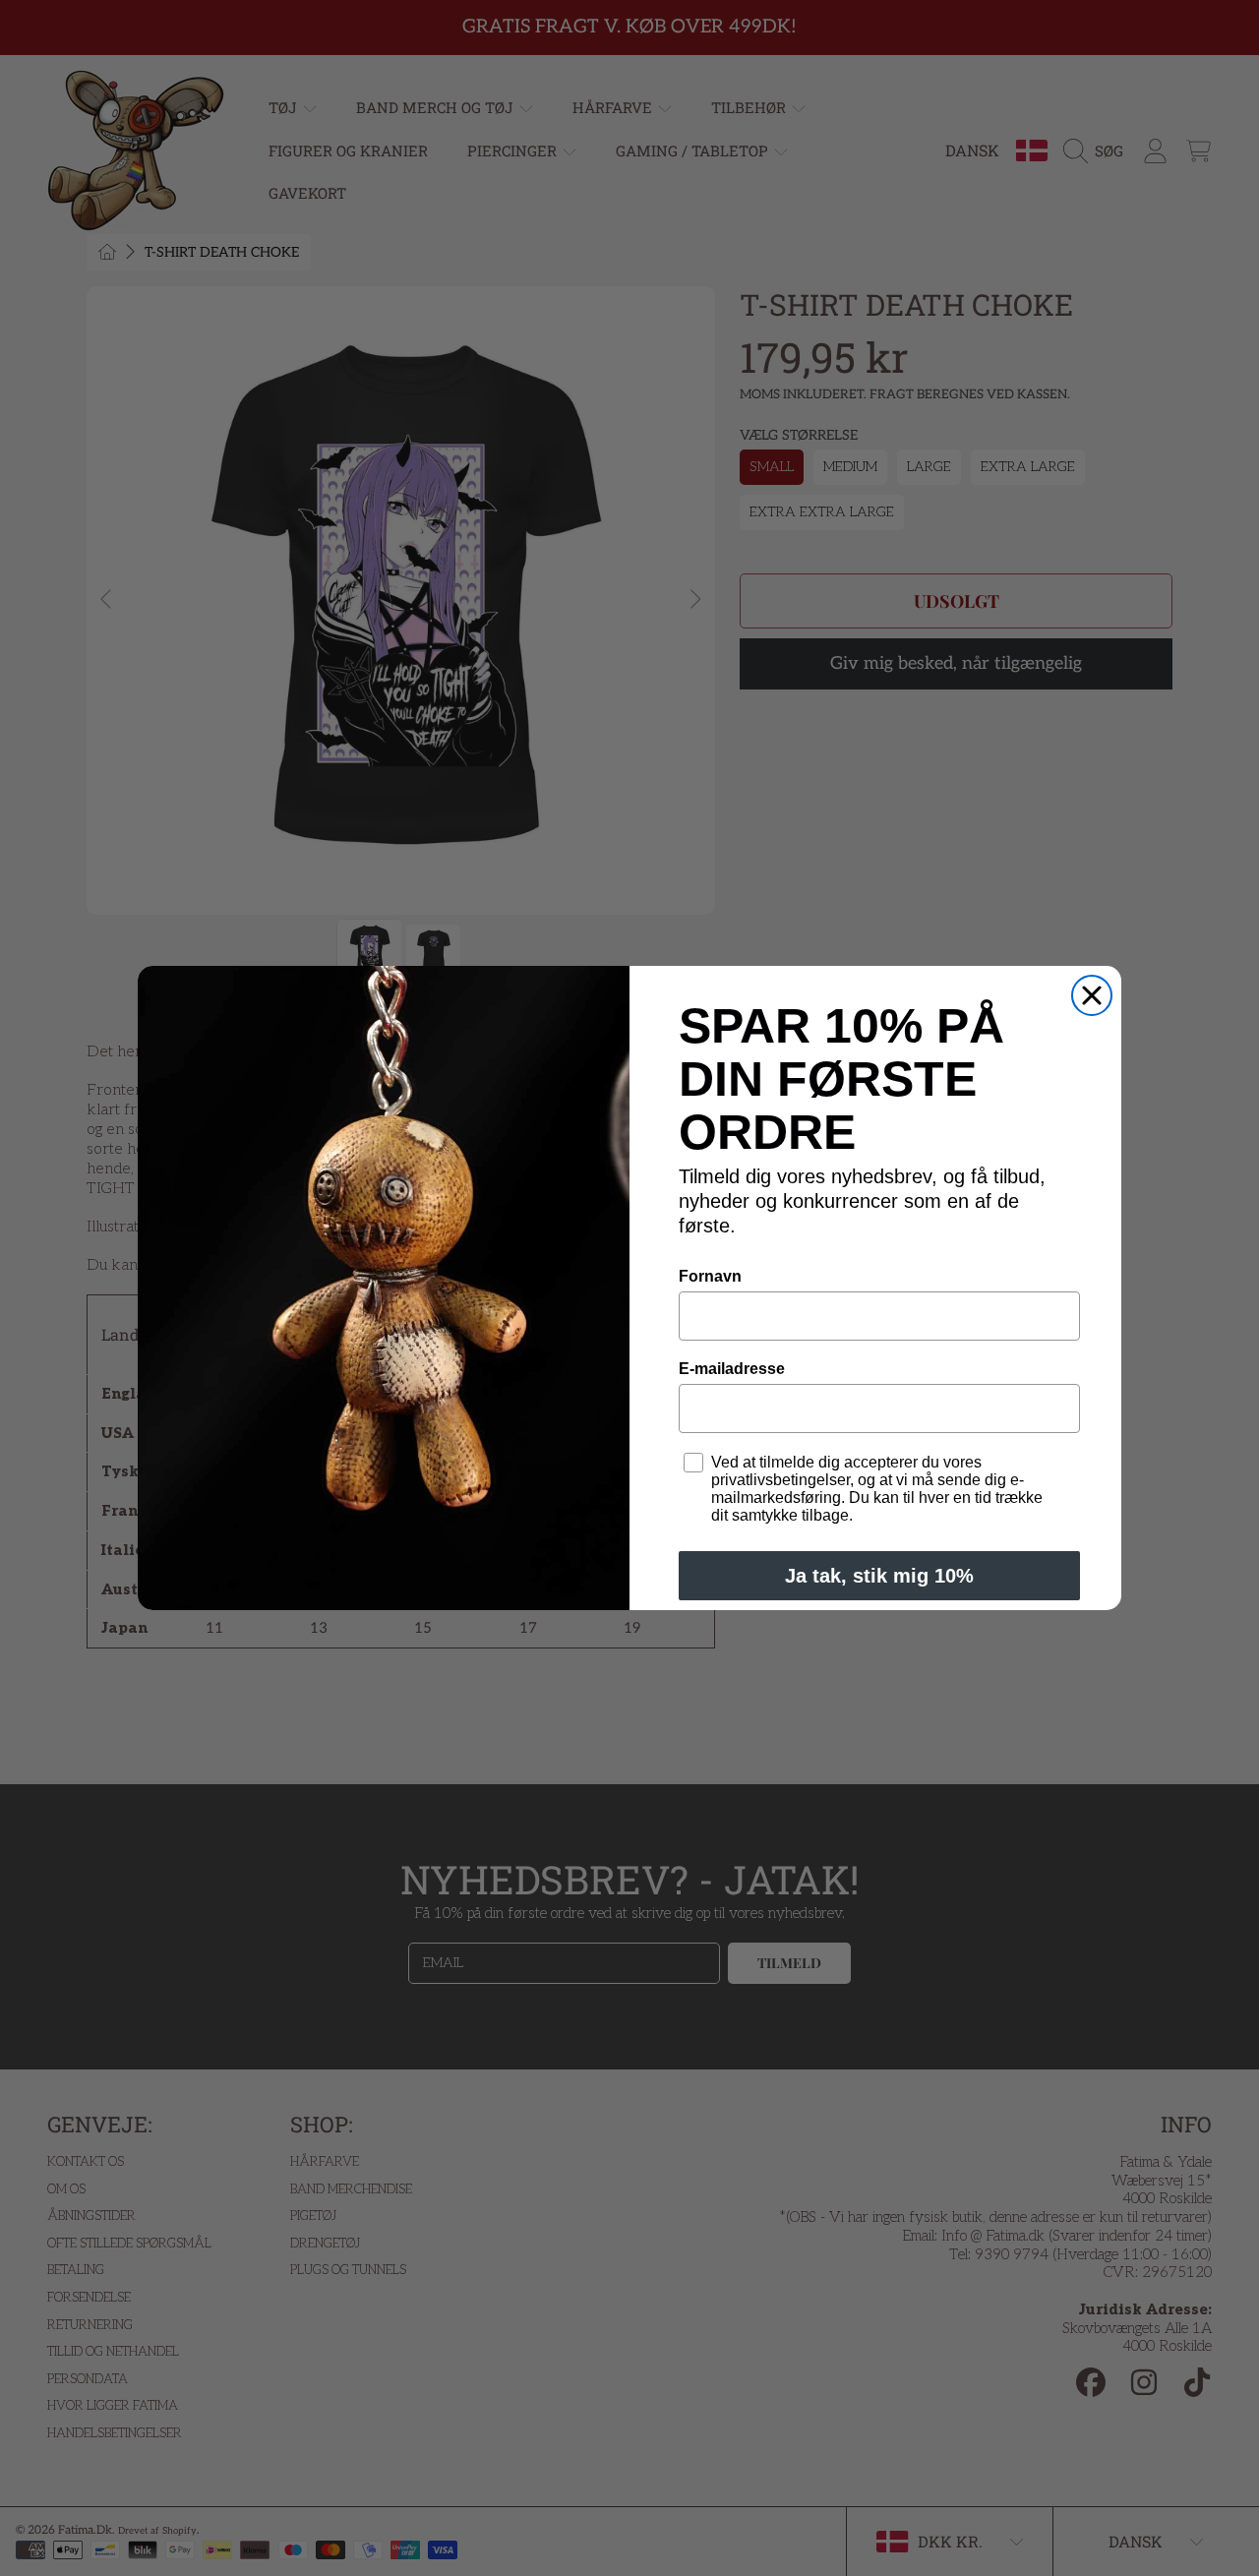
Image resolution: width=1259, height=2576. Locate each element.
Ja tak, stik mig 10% (879, 1576)
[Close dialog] (1092, 995)
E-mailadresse (732, 1369)
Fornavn (710, 1276)
